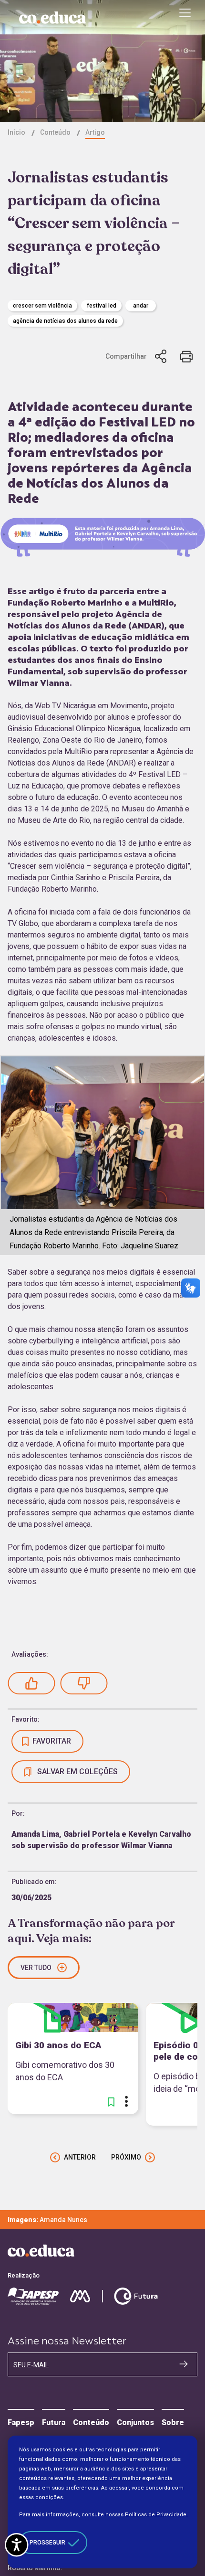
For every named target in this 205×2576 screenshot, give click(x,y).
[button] (31, 1683)
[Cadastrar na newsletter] (184, 2364)
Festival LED (102, 306)
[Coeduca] (52, 18)
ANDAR (141, 306)
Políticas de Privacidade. (156, 2515)
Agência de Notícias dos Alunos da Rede (65, 321)
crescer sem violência (42, 306)
